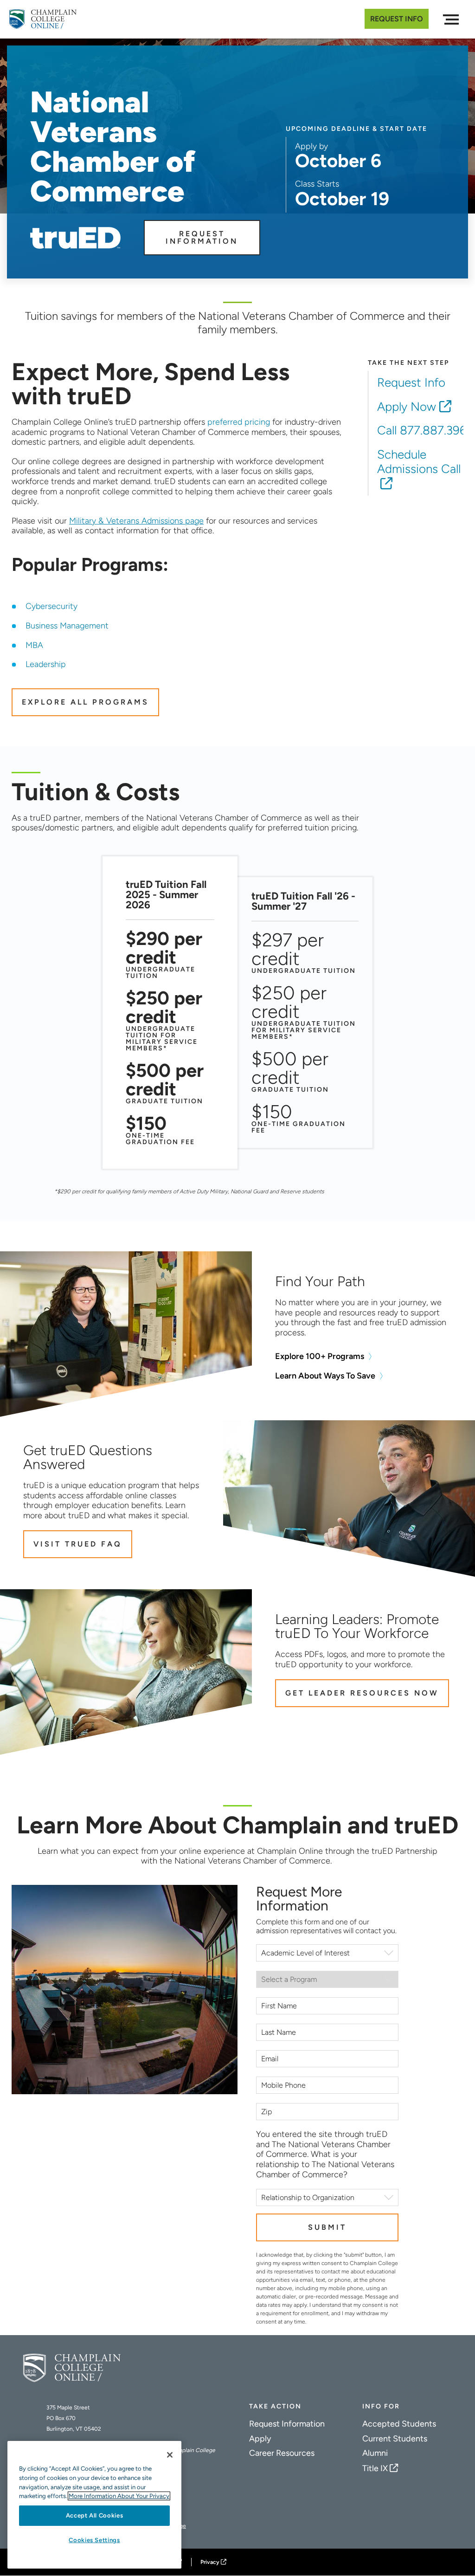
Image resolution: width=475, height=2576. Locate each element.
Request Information (202, 237)
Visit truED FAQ (78, 1544)
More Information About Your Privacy (119, 2496)
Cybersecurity (51, 606)
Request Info (397, 19)
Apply (260, 2439)
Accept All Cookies (95, 2515)
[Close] (170, 2455)
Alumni (375, 2453)
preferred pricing (239, 422)
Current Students (395, 2439)
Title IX (375, 2468)
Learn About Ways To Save (325, 1376)
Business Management (67, 626)
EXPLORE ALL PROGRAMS (85, 702)
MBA (34, 645)
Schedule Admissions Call (419, 462)
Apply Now (407, 407)
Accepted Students (399, 2424)
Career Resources (282, 2453)
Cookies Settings (94, 2540)
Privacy (210, 2562)
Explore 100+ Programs (320, 1356)
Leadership (46, 664)
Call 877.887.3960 (426, 430)
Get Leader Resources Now (362, 1693)
